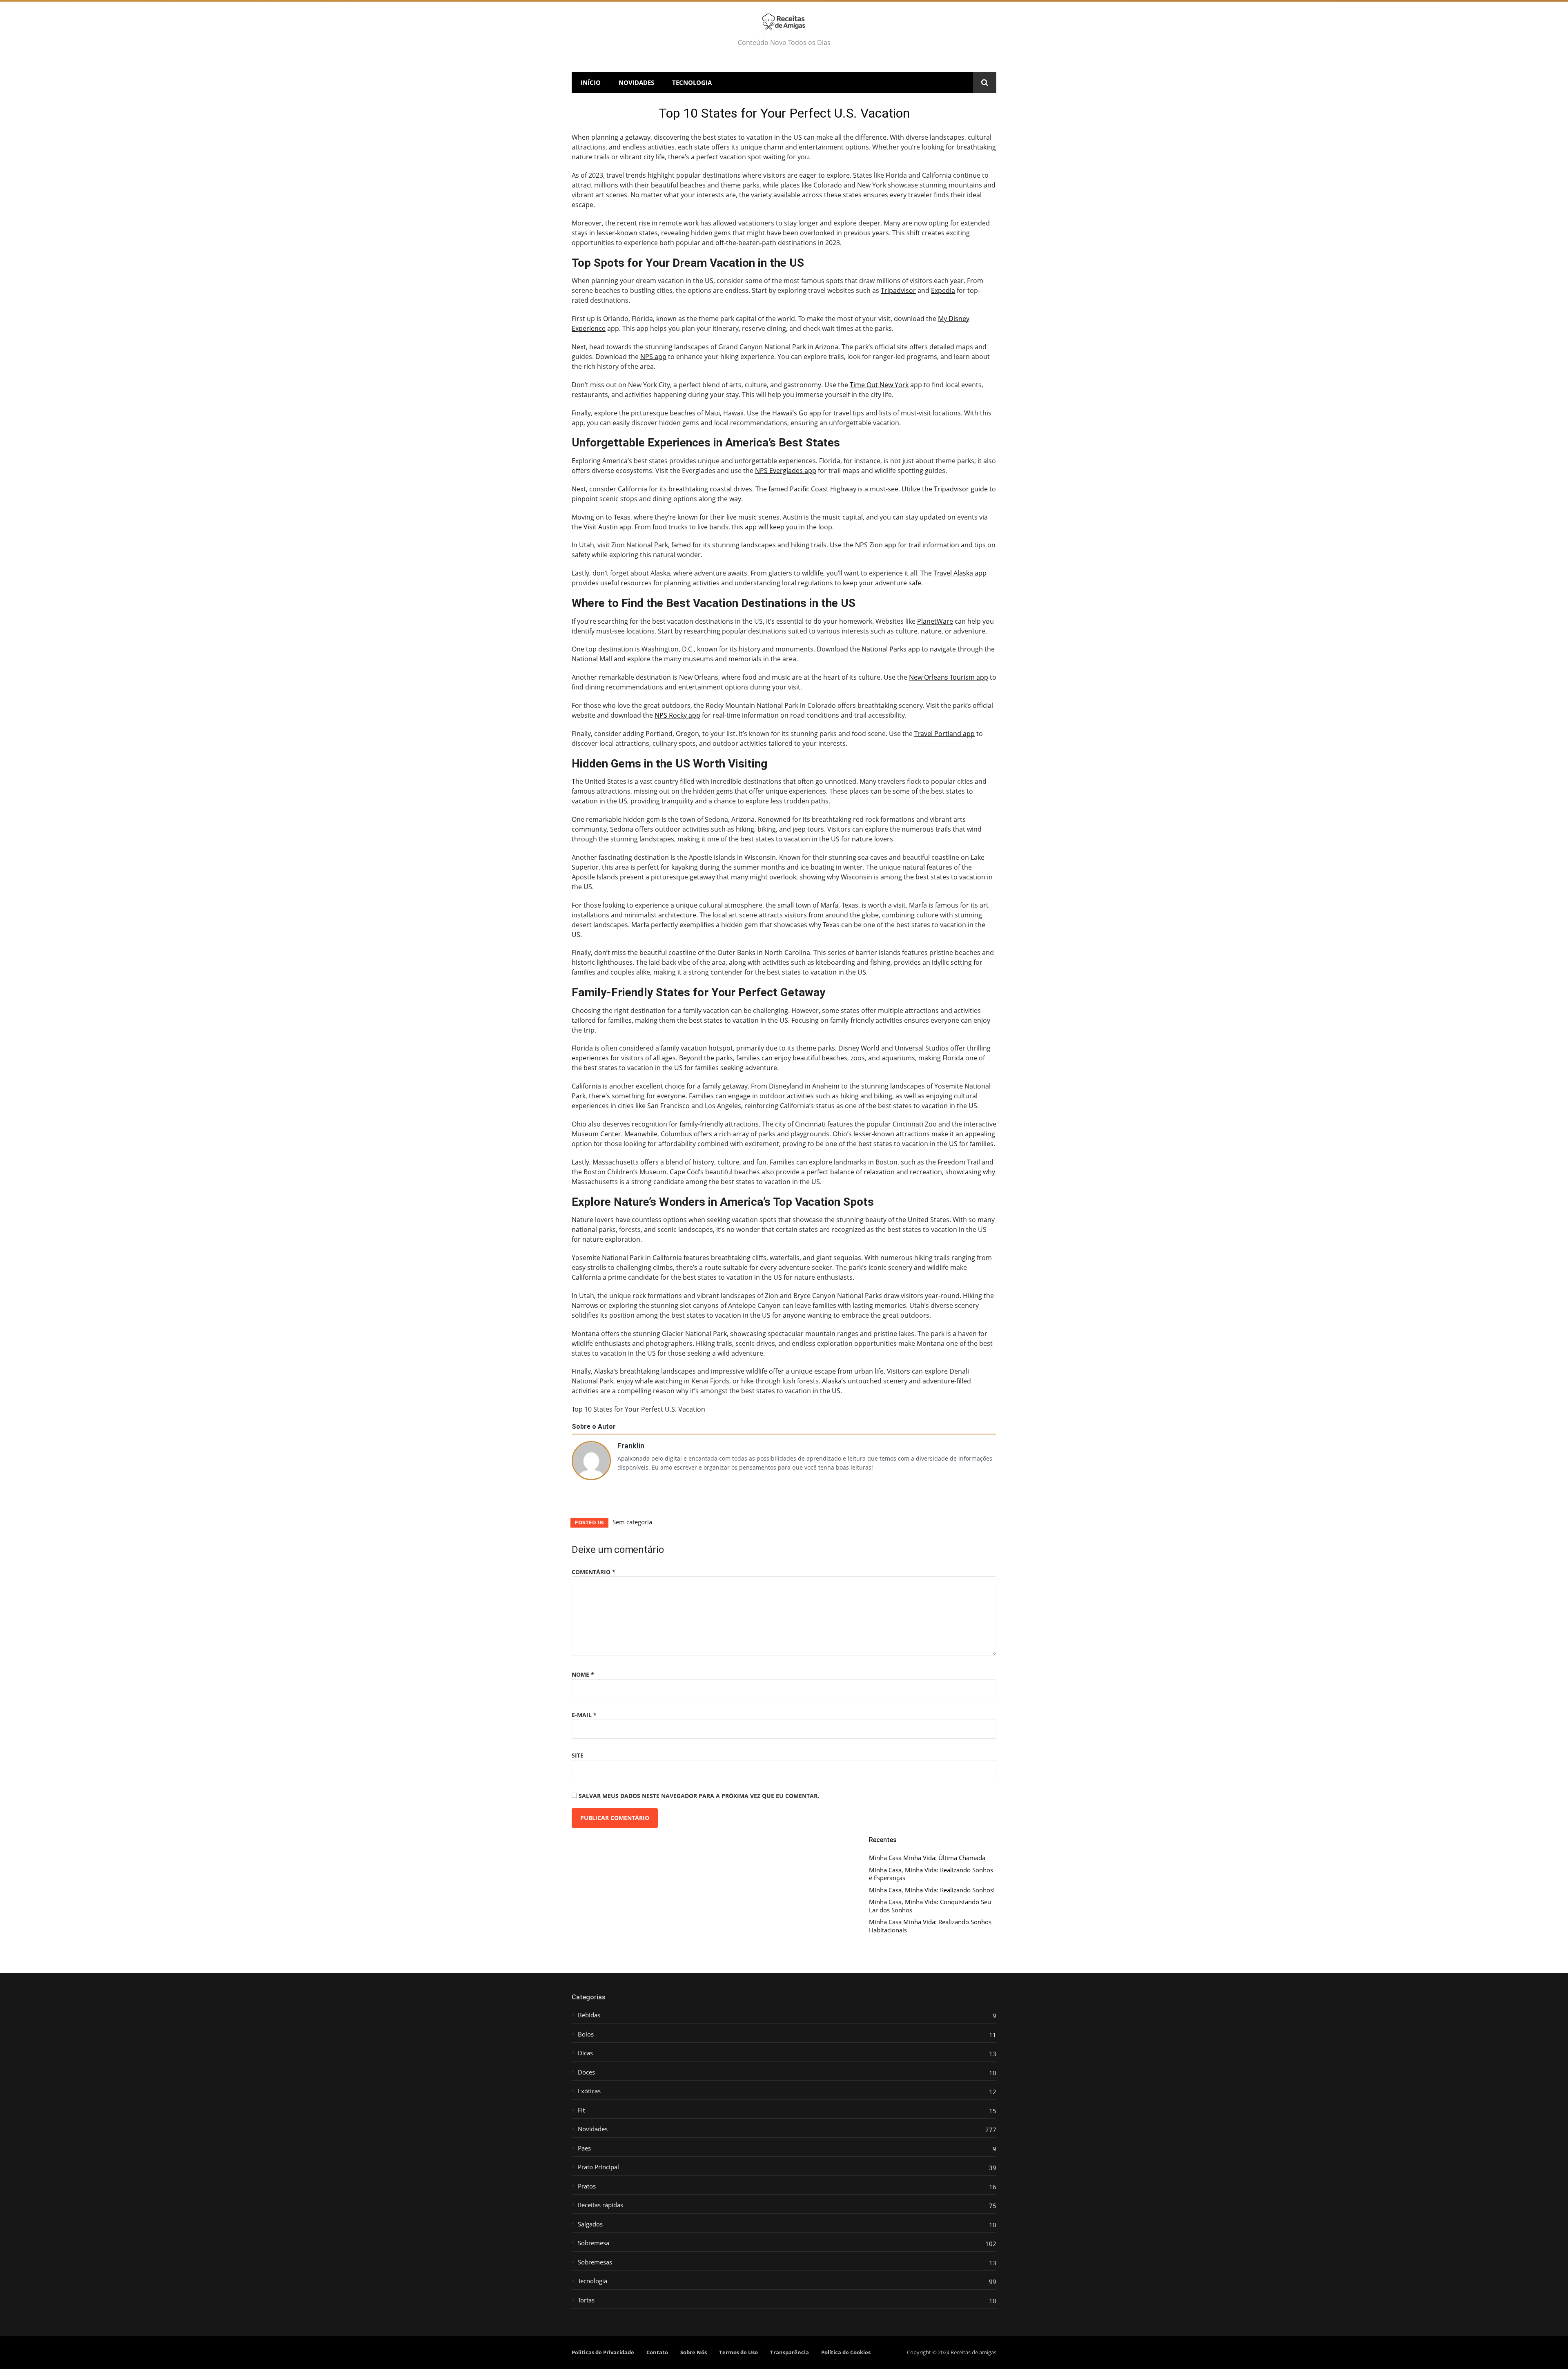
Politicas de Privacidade (603, 2352)
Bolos (586, 2034)
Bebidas (589, 2015)
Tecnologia (692, 83)
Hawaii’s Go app (797, 413)
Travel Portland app (944, 734)
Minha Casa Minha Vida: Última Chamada (927, 1858)
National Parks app (891, 649)
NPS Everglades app (786, 471)
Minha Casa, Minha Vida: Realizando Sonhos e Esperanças (931, 1874)
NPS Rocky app (677, 715)
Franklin (631, 1445)
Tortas (586, 2300)
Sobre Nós (694, 2352)
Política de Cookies (846, 2352)
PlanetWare (935, 621)
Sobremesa (594, 2243)
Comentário (594, 1572)
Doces (586, 2072)
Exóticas (589, 2091)
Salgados (590, 2224)
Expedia (943, 290)
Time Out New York (879, 385)
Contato (657, 2352)
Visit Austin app (607, 527)
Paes (584, 2148)
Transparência (790, 2352)
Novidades (636, 83)
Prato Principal (598, 2167)
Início (591, 83)
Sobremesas (595, 2262)
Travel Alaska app (960, 573)
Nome (583, 1674)
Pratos (587, 2186)
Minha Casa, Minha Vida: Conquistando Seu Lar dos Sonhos (930, 1906)
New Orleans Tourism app (949, 677)
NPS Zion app (876, 545)
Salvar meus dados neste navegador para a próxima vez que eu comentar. (699, 1796)
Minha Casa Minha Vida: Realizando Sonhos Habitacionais (930, 1926)
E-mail (584, 1715)
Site (578, 1755)
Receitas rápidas (600, 2205)
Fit (581, 2110)
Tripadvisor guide (961, 489)
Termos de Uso (738, 2352)
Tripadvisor (898, 290)
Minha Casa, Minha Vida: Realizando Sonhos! (932, 1890)
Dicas (585, 2053)
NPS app (653, 357)
